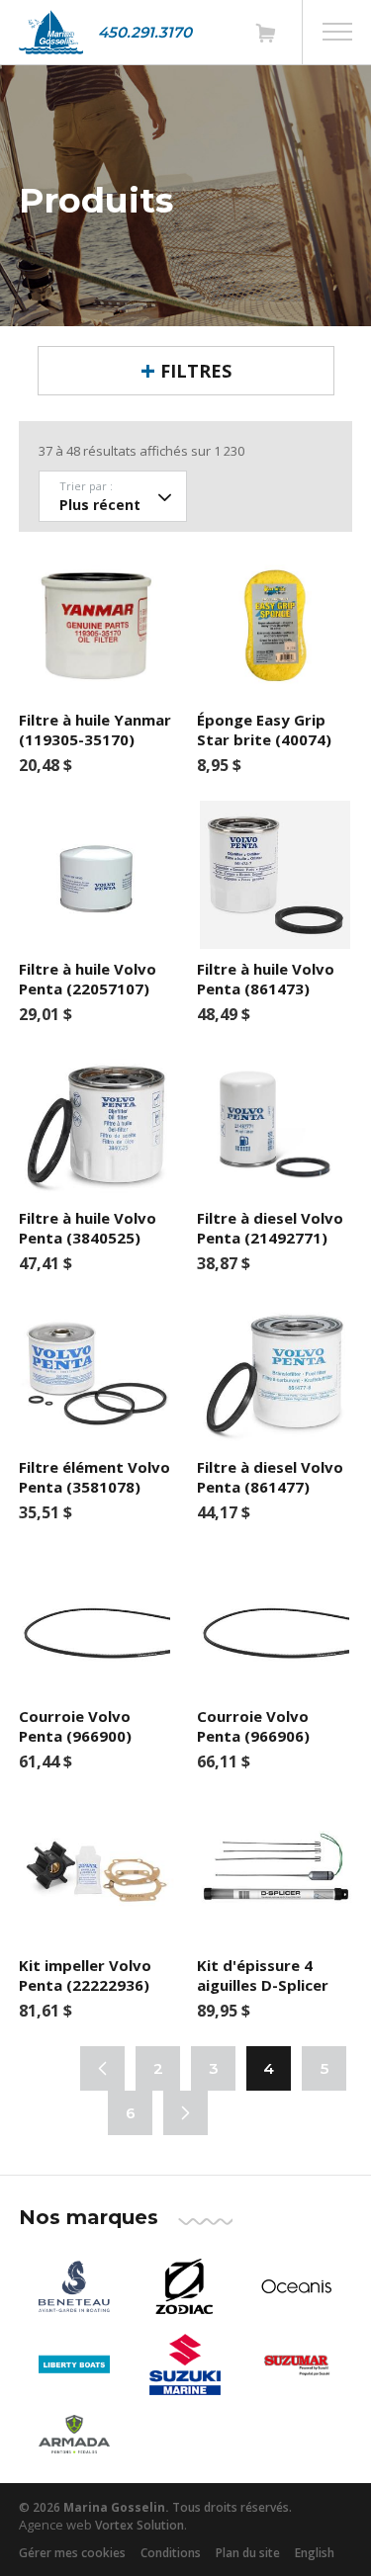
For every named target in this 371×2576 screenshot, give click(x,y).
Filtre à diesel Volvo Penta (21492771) (270, 1228)
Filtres (196, 371)
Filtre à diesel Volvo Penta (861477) (270, 1477)
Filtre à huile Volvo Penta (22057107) (88, 979)
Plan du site (248, 2553)
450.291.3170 (145, 32)
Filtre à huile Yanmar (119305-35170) (95, 730)
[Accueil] (51, 32)
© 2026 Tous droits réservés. (155, 2507)
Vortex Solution (139, 2525)
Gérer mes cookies (72, 2553)
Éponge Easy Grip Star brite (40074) (264, 730)
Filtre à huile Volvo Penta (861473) (266, 979)
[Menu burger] (337, 32)
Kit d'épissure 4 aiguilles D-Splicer (263, 1975)
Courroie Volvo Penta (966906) (253, 1726)
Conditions (171, 2553)
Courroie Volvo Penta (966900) (75, 1726)
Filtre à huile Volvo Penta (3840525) (88, 1228)
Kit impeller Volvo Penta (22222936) (85, 1975)
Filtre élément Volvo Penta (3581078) (94, 1477)
